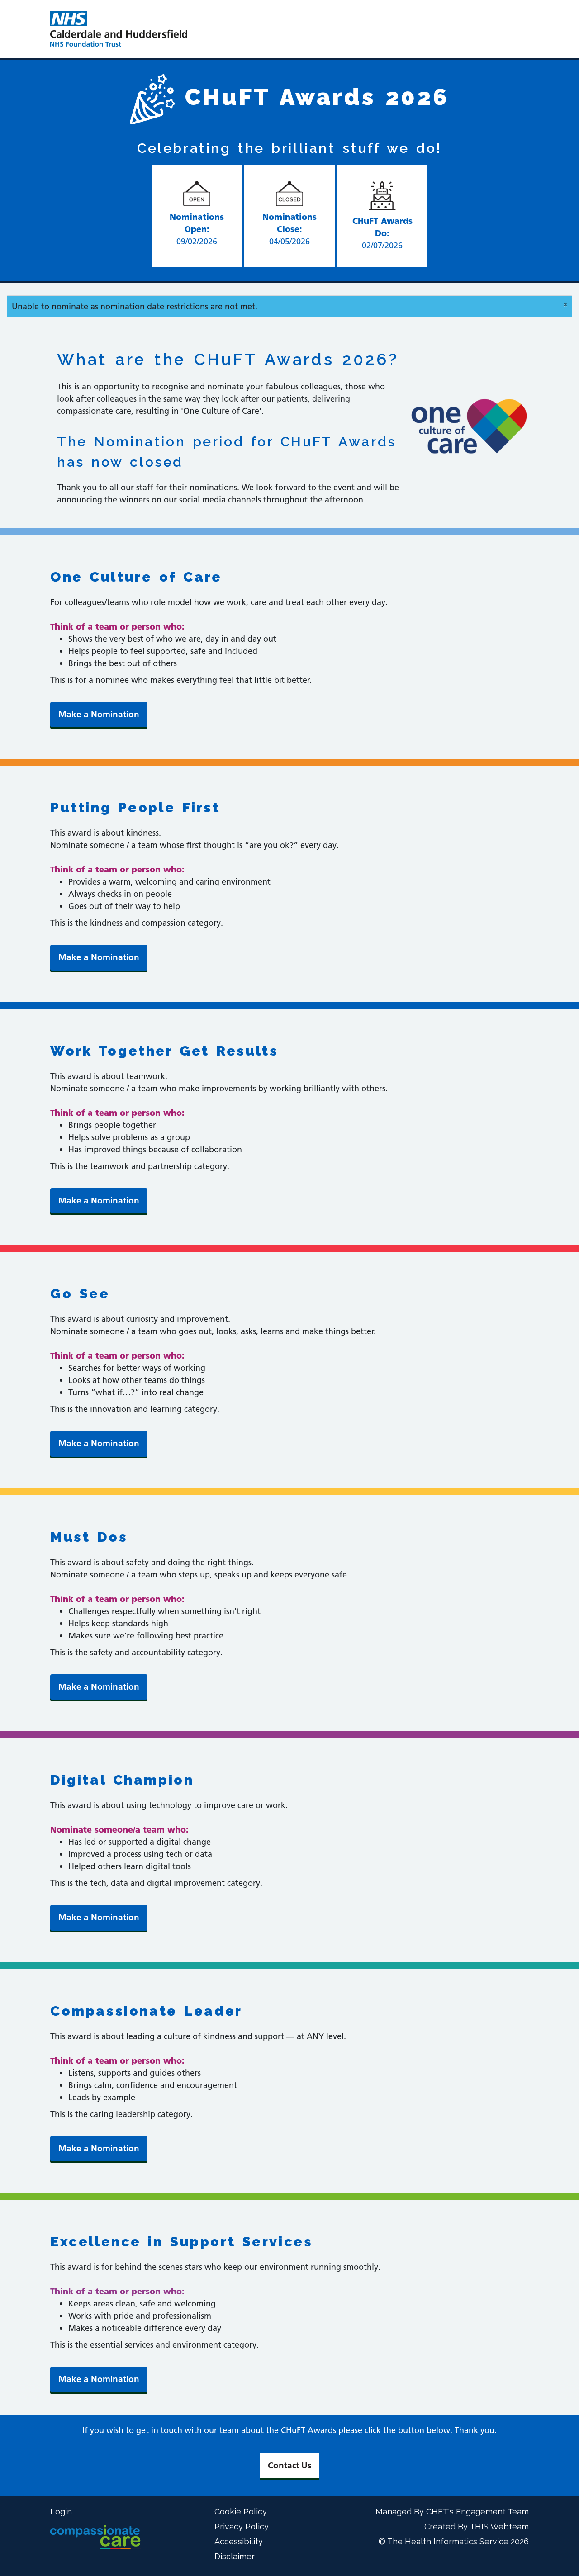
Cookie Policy (241, 2512)
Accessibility (239, 2541)
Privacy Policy (242, 2526)
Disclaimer (235, 2556)
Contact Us (289, 2465)
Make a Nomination (99, 714)
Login (61, 2512)
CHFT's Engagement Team (477, 2512)
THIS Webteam (499, 2526)
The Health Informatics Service (448, 2541)
